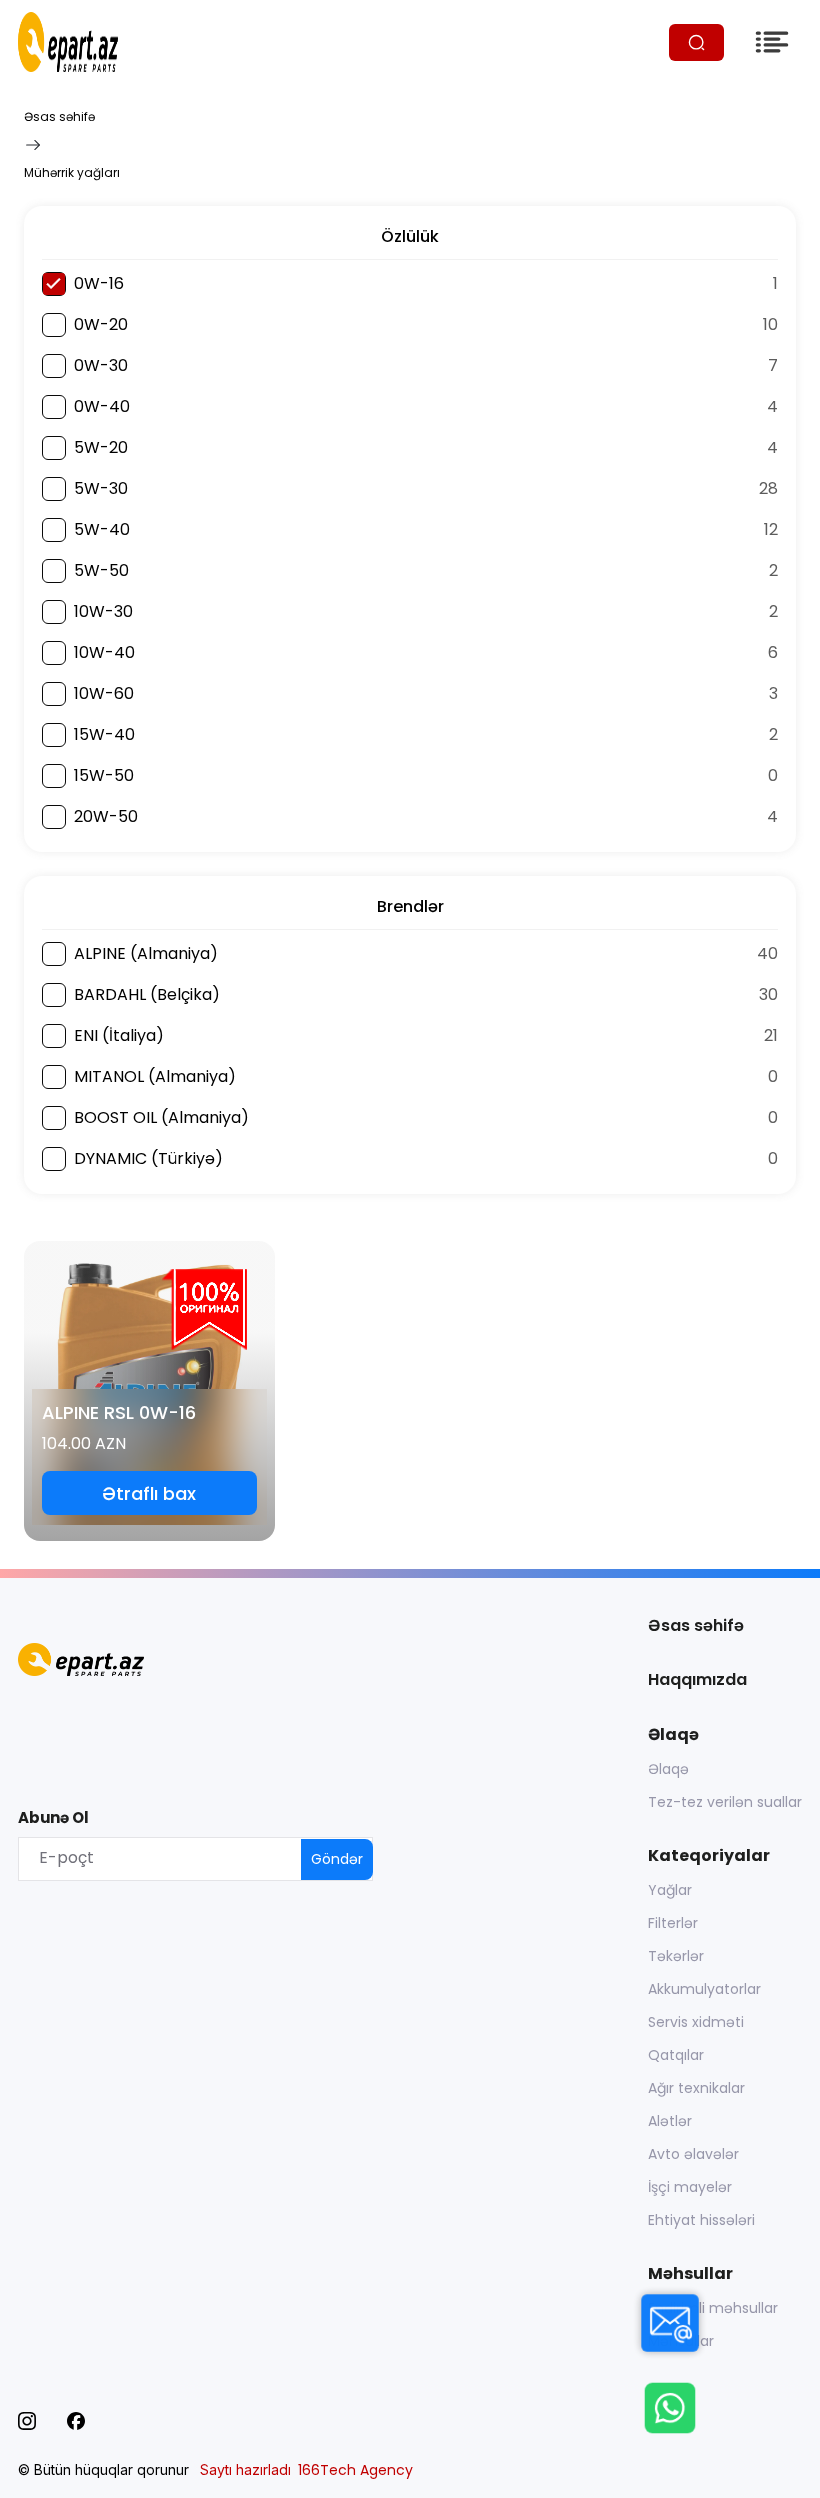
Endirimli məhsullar (713, 2308)
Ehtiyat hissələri (701, 2220)
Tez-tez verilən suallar (725, 1802)
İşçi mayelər (690, 2187)
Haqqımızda (697, 1679)
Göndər (337, 1859)
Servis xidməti (696, 2022)
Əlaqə (668, 1769)
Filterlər (673, 1923)
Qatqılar (676, 2055)
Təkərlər (676, 1956)
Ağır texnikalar (696, 2088)
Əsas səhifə (59, 116)
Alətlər (670, 2121)
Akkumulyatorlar (704, 1989)
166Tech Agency (355, 2470)
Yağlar (670, 1890)
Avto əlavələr (693, 2154)
